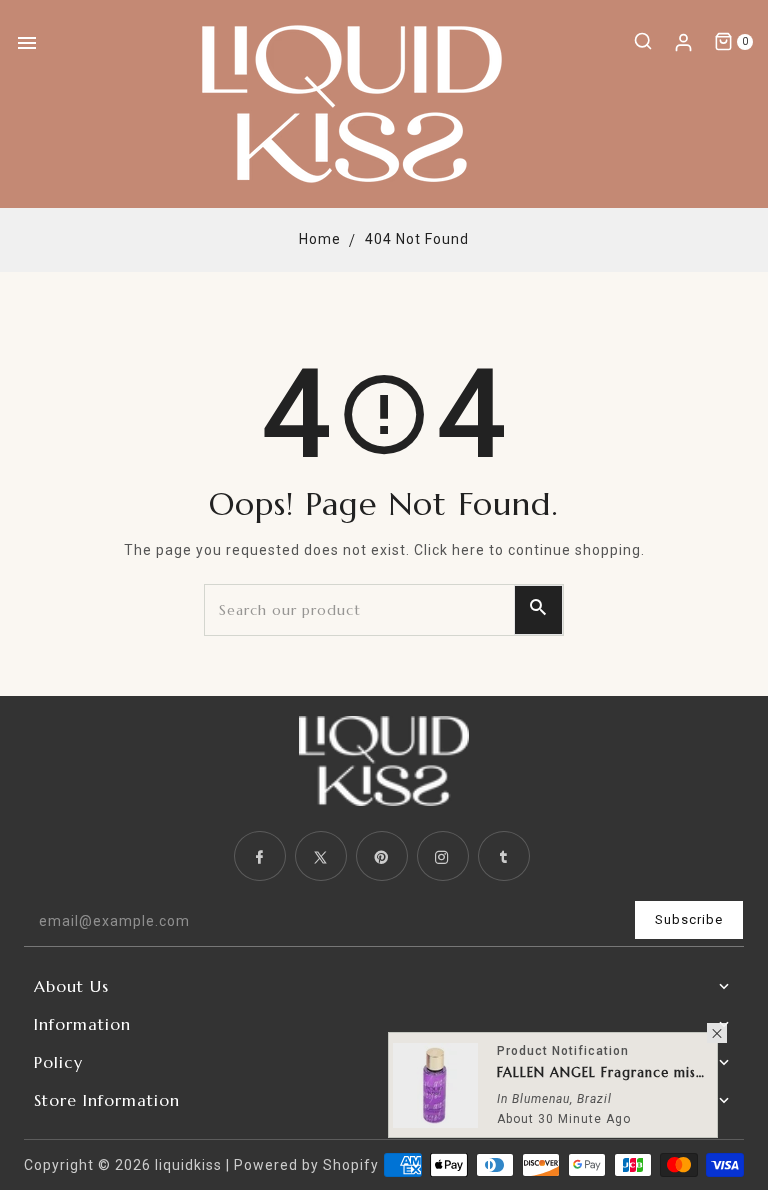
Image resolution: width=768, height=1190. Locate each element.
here (468, 550)
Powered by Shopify (306, 1165)
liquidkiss (188, 1165)
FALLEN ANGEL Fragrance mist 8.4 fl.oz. (602, 1074)
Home (320, 239)
